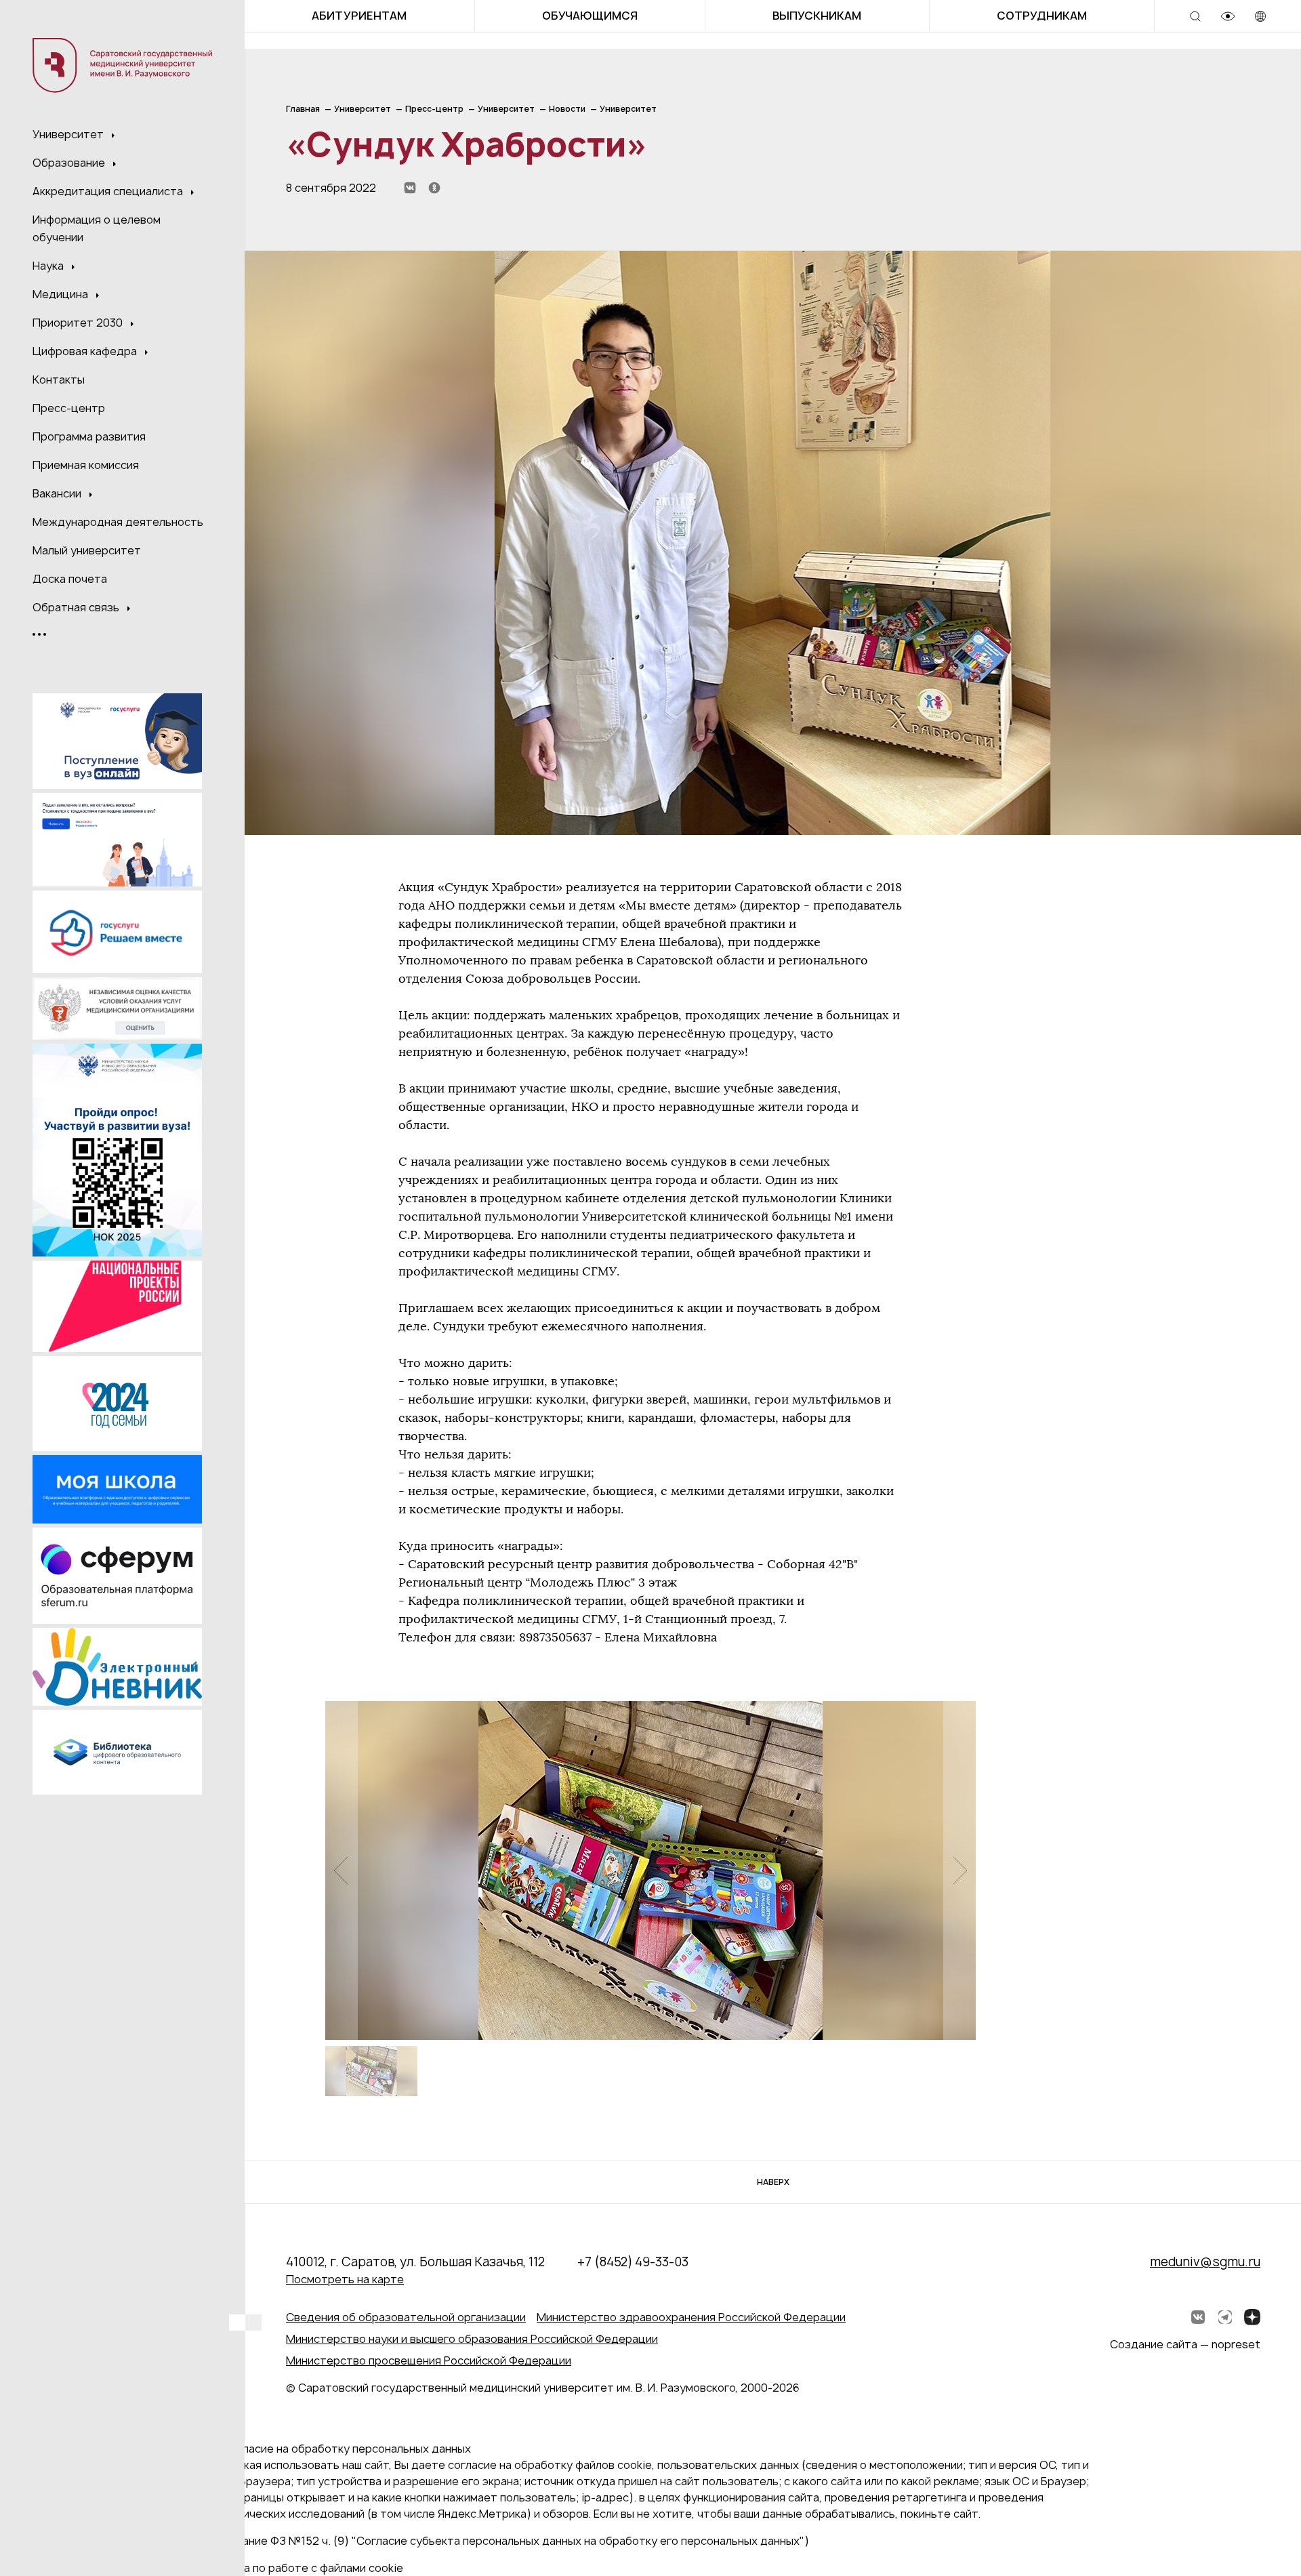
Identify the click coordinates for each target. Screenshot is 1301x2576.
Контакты (59, 380)
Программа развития (89, 436)
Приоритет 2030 (79, 323)
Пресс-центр (69, 408)
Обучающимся (590, 16)
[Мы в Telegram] (1225, 2317)
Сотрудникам (1042, 16)
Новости (567, 109)
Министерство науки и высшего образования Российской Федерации (472, 2339)
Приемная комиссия (86, 465)
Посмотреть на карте (345, 2279)
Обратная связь (77, 607)
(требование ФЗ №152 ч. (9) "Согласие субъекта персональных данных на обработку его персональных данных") (504, 2541)
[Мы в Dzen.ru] (1252, 2317)
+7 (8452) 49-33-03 (633, 2262)
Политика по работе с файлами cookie (301, 2568)
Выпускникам (817, 16)
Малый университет (87, 550)
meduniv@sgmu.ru (1205, 2262)
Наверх (773, 2182)
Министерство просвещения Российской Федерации (429, 2360)
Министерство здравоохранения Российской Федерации (691, 2317)
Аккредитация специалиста (109, 191)
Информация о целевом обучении (97, 228)
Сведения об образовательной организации (406, 2317)
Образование (70, 163)
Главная (303, 109)
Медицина (62, 294)
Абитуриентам (359, 16)
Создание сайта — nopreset (1185, 2344)
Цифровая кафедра (86, 351)
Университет (69, 134)
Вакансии (58, 493)
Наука (49, 266)
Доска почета (70, 579)
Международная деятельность (118, 522)
